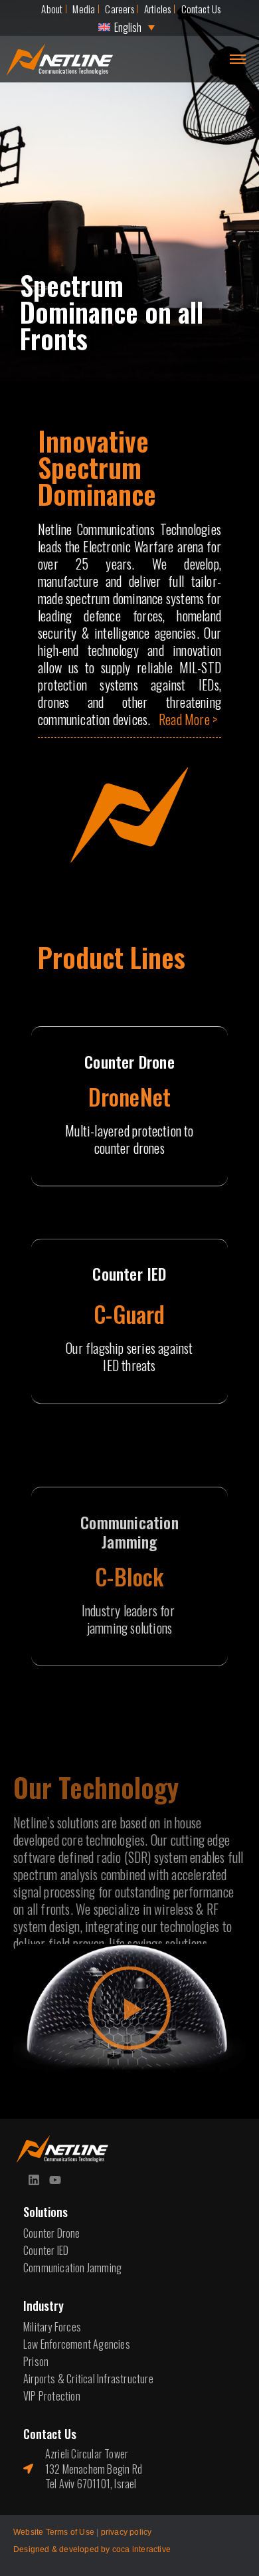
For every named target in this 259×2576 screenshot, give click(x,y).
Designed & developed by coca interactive (92, 2549)
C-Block (129, 1576)
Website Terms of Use (54, 2532)
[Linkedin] (34, 2180)
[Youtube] (55, 2180)
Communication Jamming (129, 1532)
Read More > (188, 719)
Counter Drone (129, 1061)
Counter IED (129, 1274)
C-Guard (129, 1314)
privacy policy (127, 2532)
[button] (130, 2009)
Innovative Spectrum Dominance (97, 467)
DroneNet (130, 1096)
